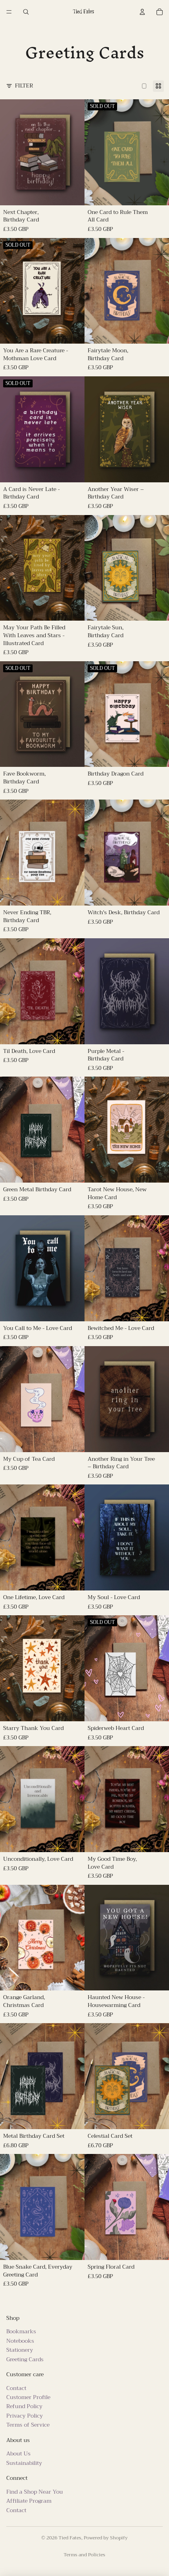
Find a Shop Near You (35, 2492)
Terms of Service (28, 2425)
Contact (16, 2388)
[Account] (142, 12)
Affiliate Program (29, 2501)
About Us (18, 2453)
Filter (24, 86)
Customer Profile (28, 2397)
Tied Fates (70, 2538)
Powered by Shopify (106, 2538)
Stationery (20, 2350)
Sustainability (24, 2463)
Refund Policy (24, 2406)
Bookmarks (21, 2331)
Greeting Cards (25, 2359)
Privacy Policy (25, 2416)
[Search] (26, 12)
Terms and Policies (84, 2555)
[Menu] (9, 12)
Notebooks (20, 2340)
